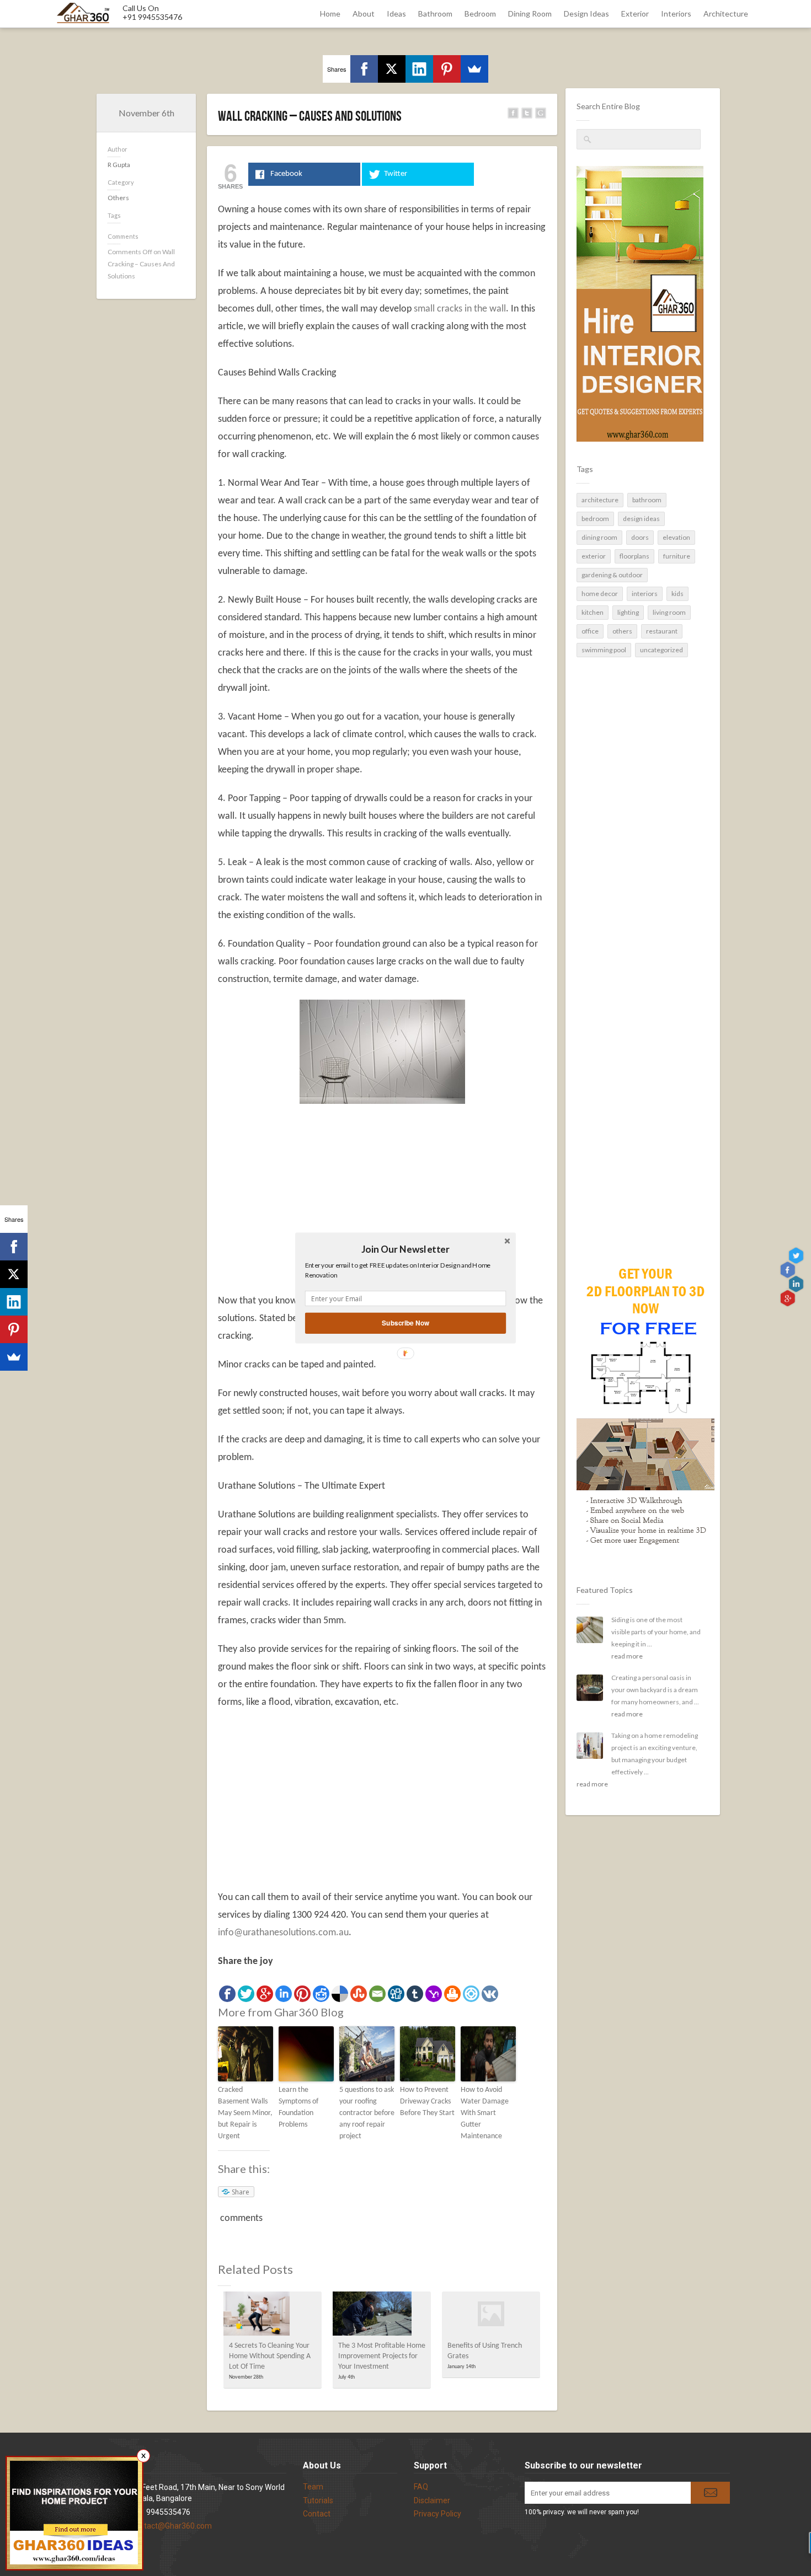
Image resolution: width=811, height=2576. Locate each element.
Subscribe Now (405, 1323)
